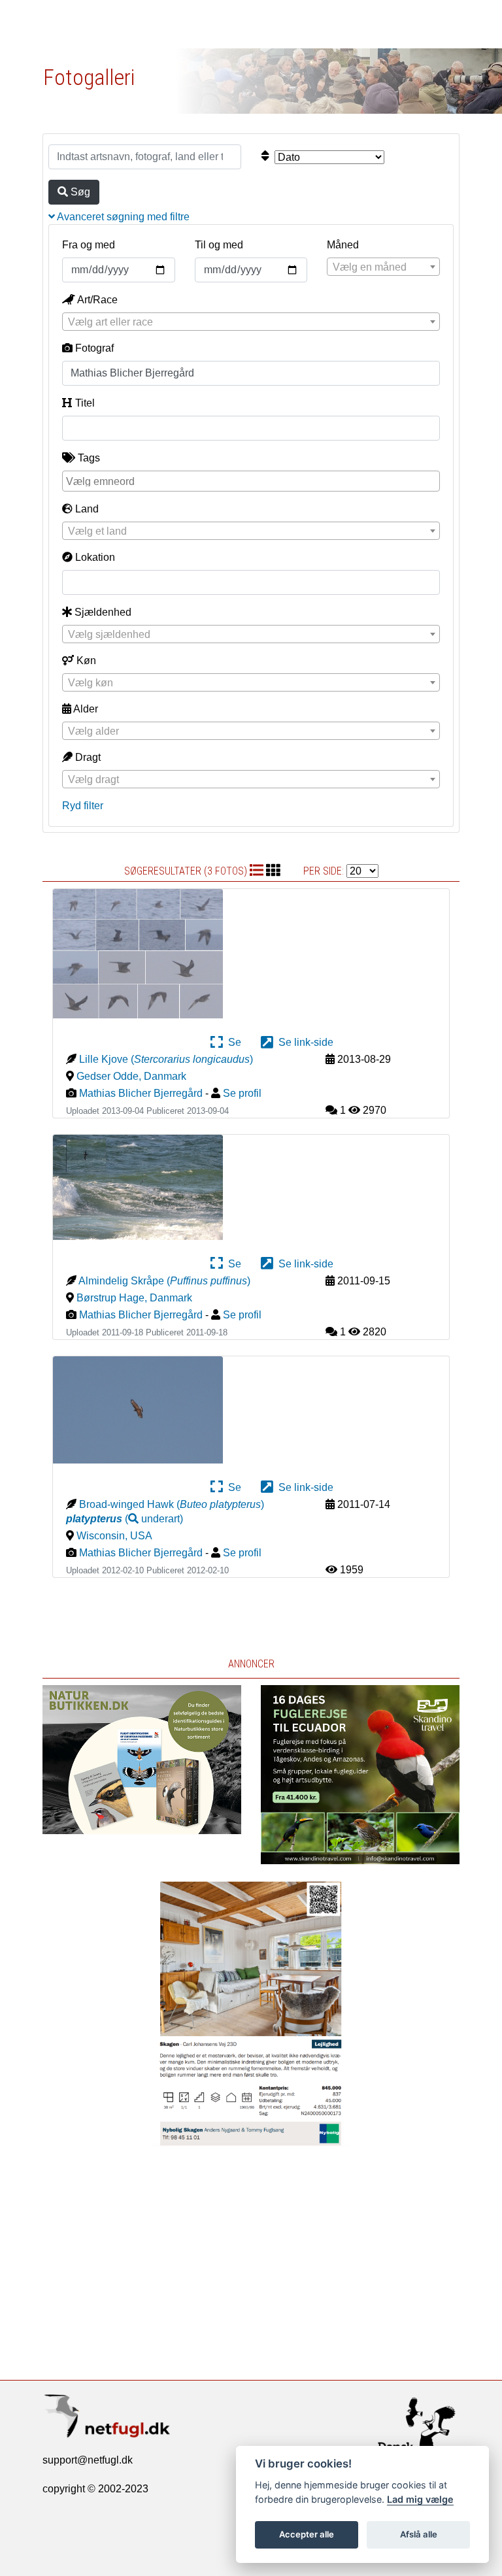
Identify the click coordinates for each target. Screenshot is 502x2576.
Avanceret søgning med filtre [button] (122, 217)
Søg (79, 192)
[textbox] (383, 267)
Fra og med (89, 245)
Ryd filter (83, 806)
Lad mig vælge (420, 2499)
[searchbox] (253, 480)
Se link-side (303, 1042)
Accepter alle (307, 2534)
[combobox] (383, 267)
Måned (343, 245)
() (125, 1519)
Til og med (219, 245)
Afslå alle (419, 2534)
